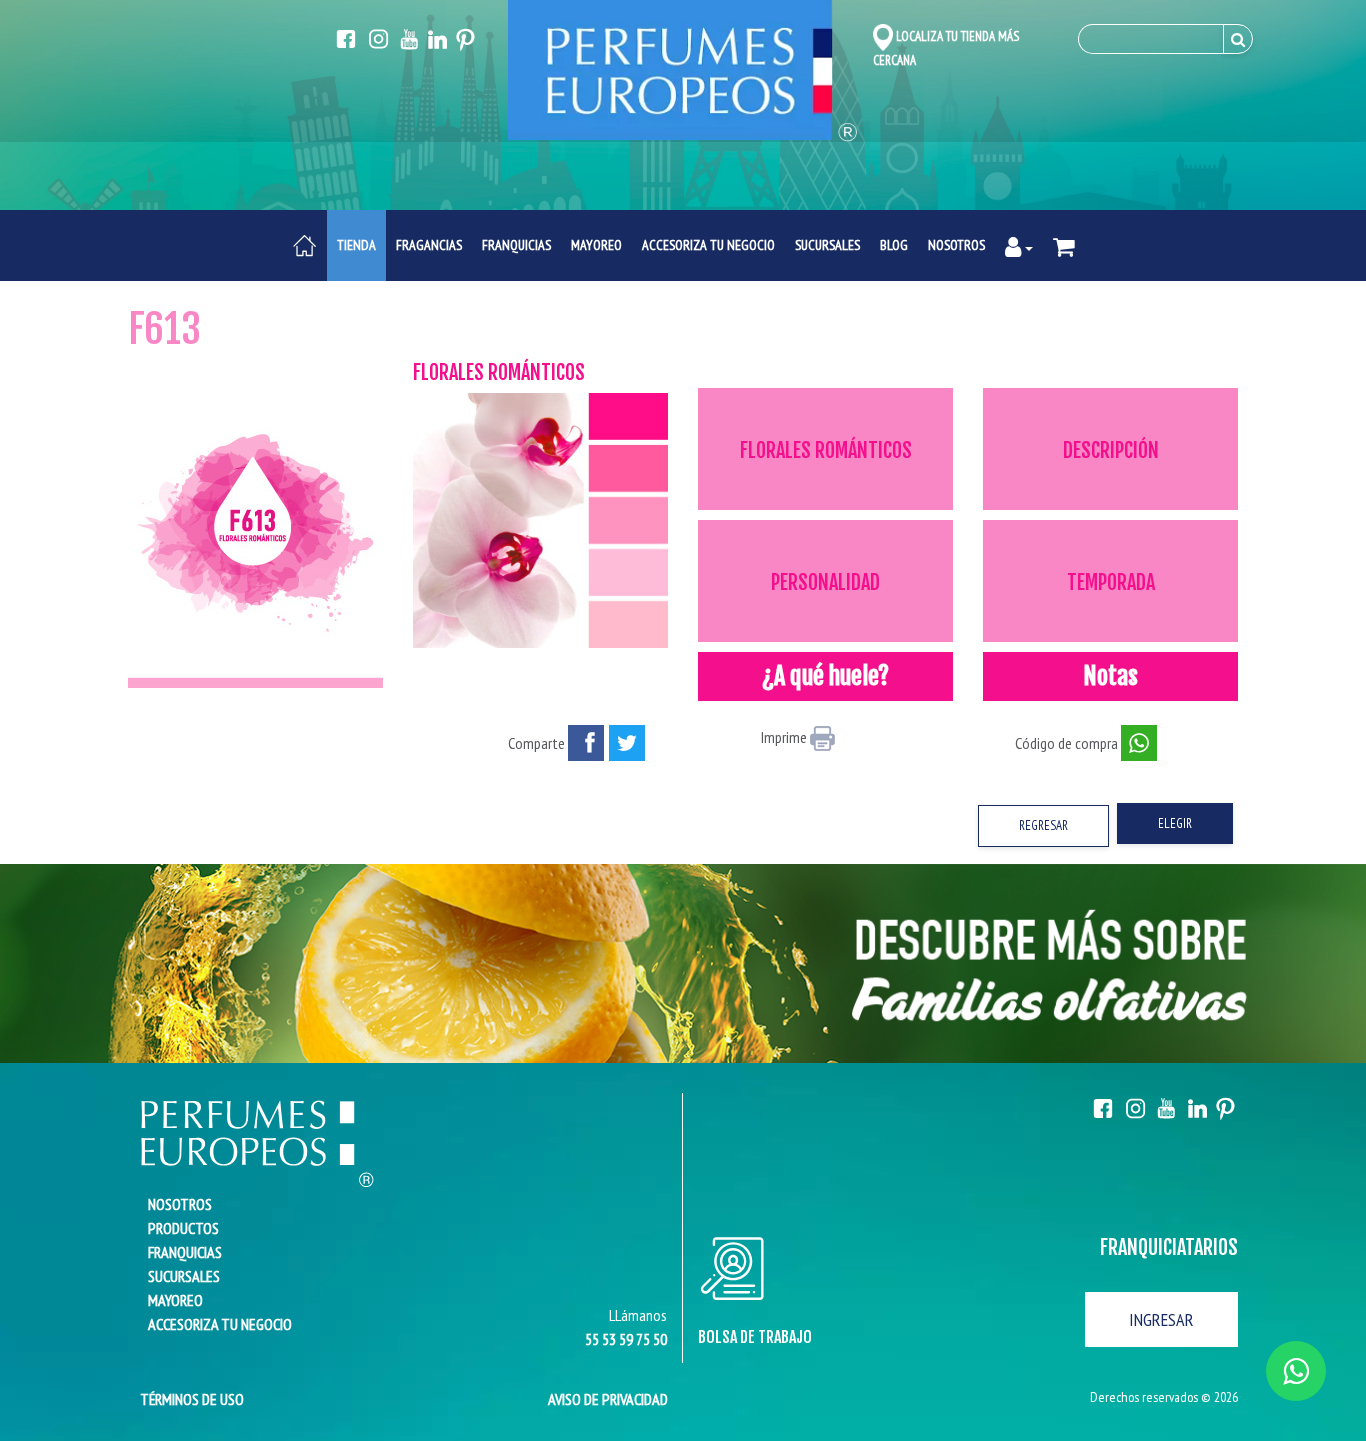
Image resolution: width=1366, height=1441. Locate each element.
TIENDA (356, 245)
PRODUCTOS (183, 1228)
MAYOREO (596, 245)
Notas (1110, 676)
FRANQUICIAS (516, 245)
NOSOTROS (956, 245)
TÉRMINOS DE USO (186, 1399)
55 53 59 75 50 (626, 1339)
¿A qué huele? (825, 676)
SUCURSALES (827, 245)
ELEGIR (1175, 823)
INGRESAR (1161, 1319)
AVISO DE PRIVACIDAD (608, 1399)
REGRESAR (1043, 825)
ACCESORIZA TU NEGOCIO (708, 245)
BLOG (894, 245)
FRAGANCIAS (429, 245)
